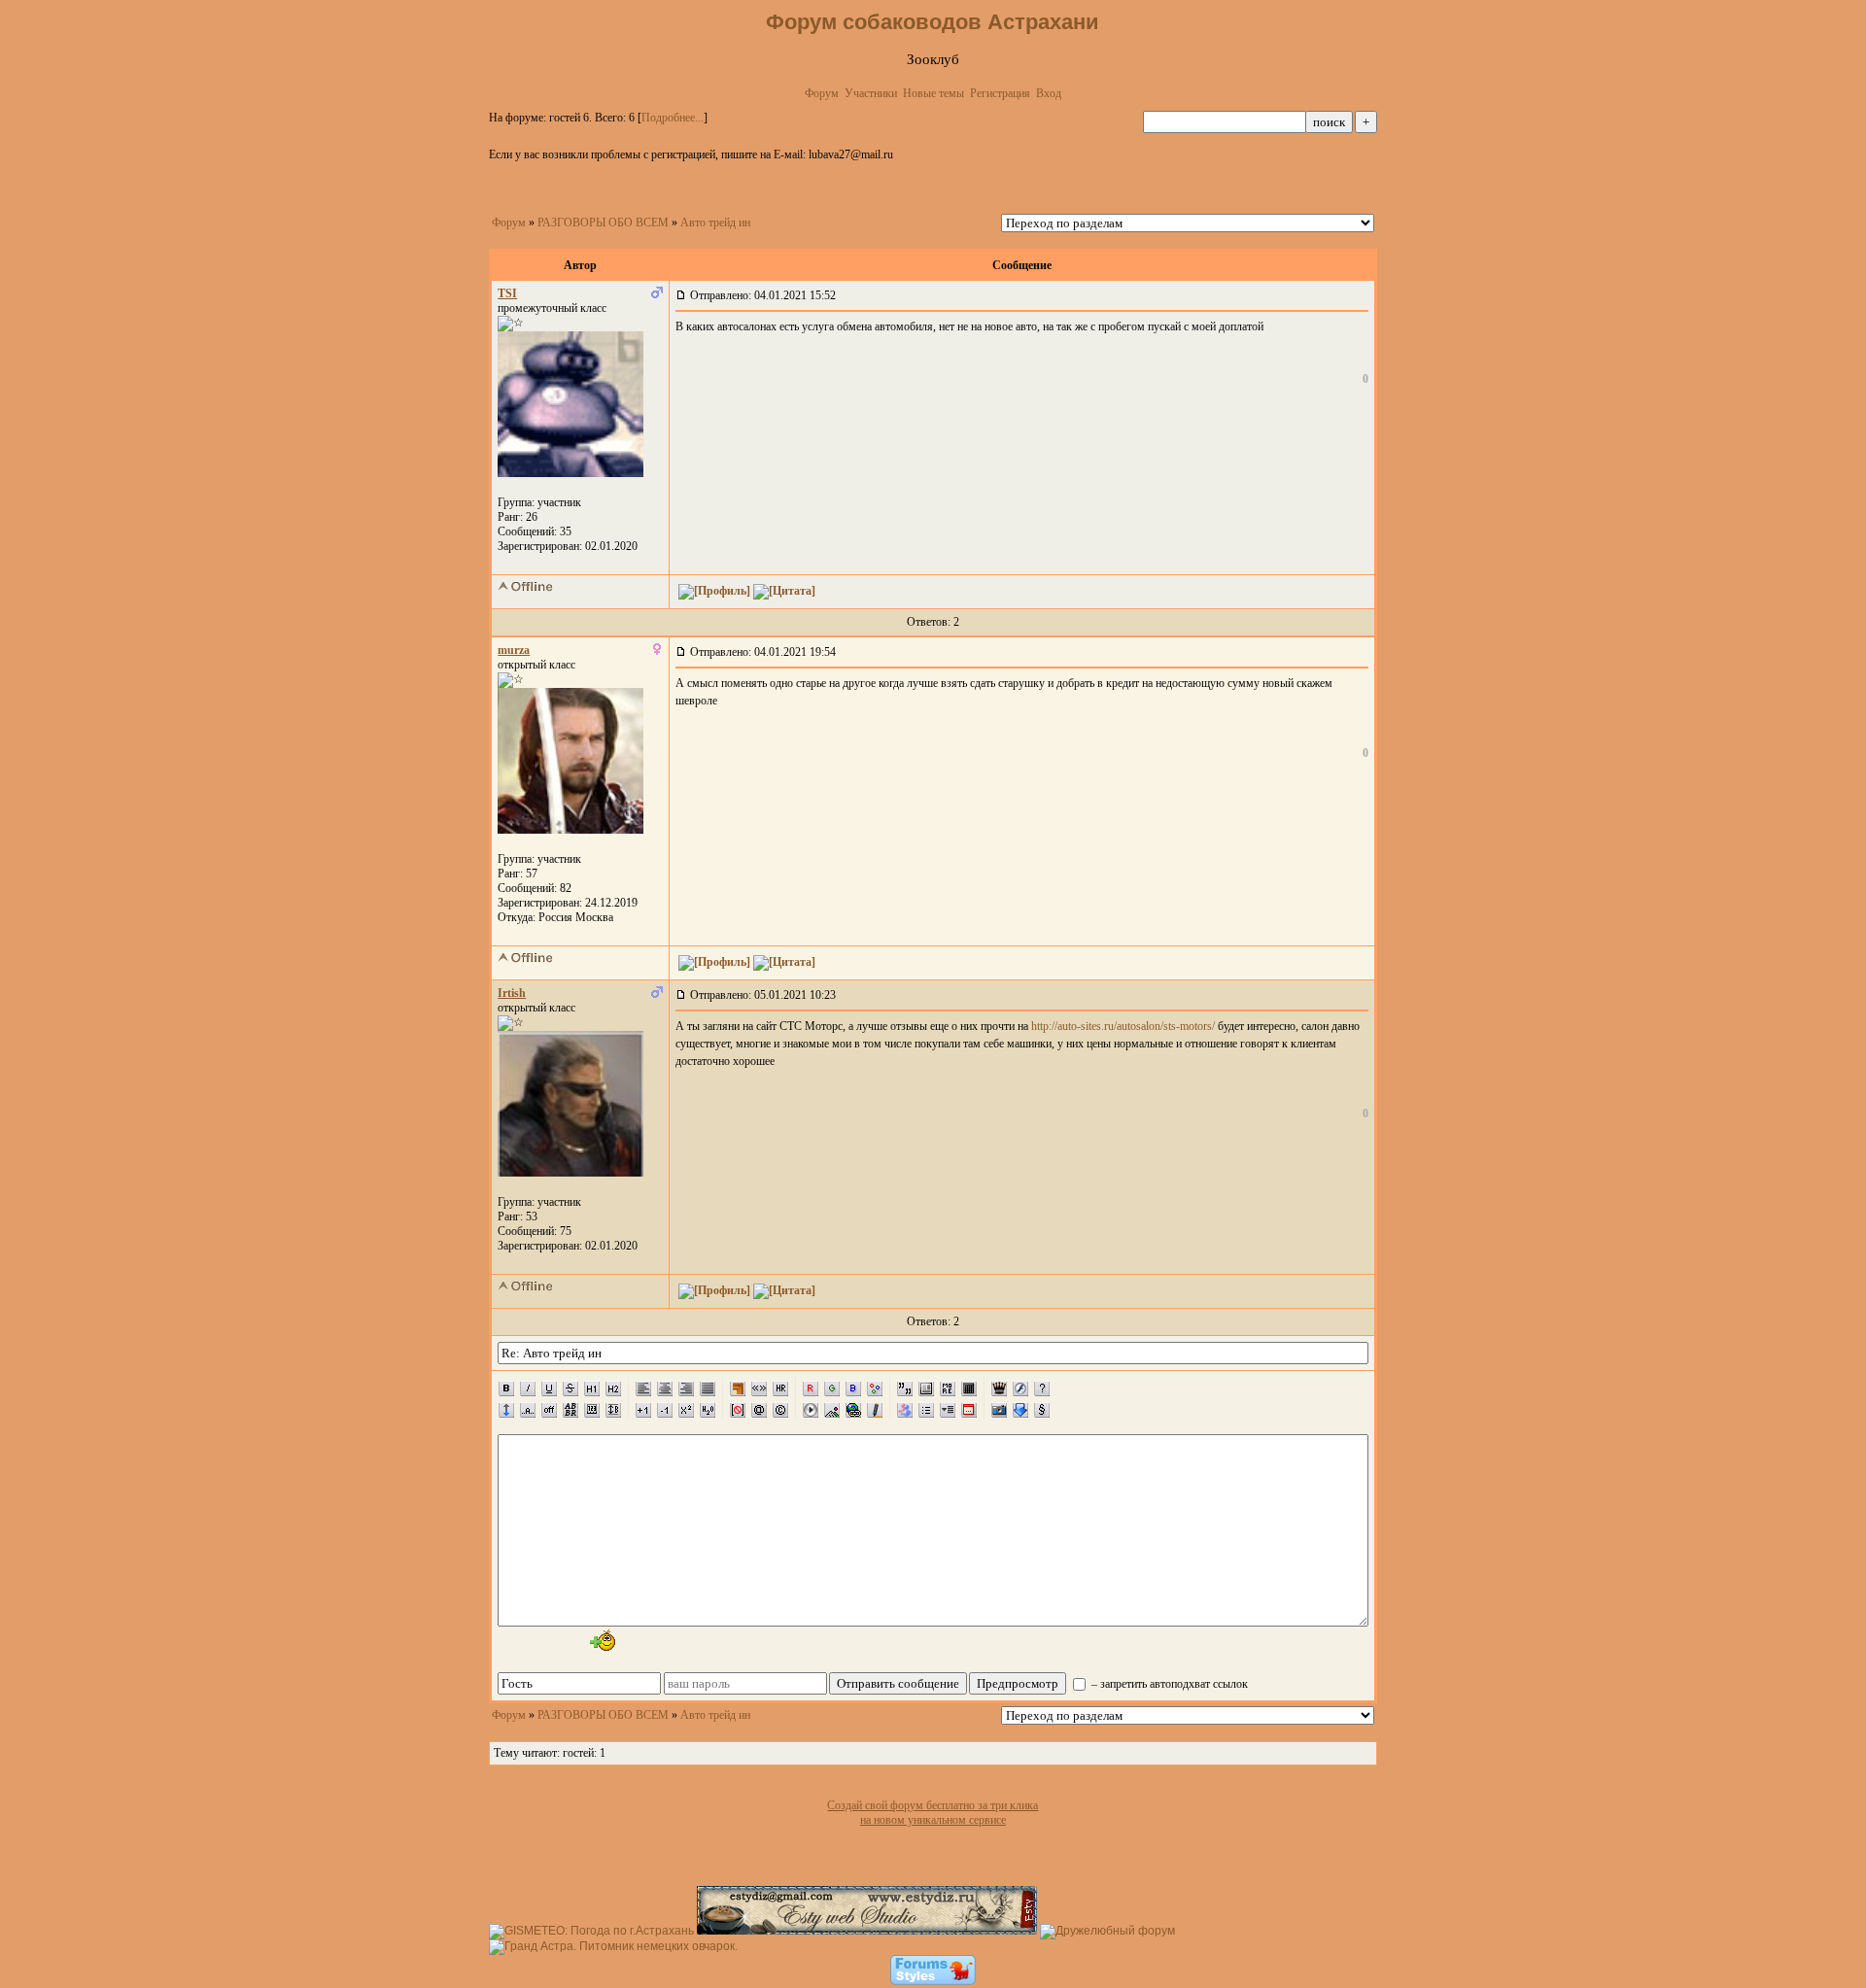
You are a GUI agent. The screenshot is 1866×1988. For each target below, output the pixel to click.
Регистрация (1000, 93)
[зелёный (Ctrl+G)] (832, 1388)
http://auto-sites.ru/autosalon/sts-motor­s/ (1123, 1026)
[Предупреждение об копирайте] (780, 1410)
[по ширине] (708, 1388)
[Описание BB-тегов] (1042, 1388)
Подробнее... (673, 118)
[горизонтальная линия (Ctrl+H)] (780, 1388)
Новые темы (933, 93)
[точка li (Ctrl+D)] (926, 1410)
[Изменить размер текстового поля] (506, 1410)
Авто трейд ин (715, 223)
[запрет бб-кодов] (738, 1410)
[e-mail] (759, 1410)
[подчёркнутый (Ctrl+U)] (549, 1388)
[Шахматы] (999, 1388)
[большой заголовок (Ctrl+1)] (592, 1388)
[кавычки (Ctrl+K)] (759, 1388)
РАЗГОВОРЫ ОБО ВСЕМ (603, 223)
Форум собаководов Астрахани (933, 22)
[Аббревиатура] (570, 1410)
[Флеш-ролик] (1020, 1388)
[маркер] (875, 1410)
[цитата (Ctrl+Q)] (905, 1388)
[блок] (926, 1388)
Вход (1049, 93)
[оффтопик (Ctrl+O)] (549, 1410)
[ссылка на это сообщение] (681, 295)
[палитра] (875, 1388)
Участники (871, 93)
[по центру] (665, 1388)
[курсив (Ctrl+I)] (528, 1388)
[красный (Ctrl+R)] (811, 1388)
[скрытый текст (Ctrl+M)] (948, 1388)
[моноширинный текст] (592, 1410)
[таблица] (969, 1388)
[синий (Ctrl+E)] (853, 1388)
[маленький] (665, 1410)
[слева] (643, 1388)
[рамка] (738, 1388)
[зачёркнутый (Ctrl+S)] (570, 1388)
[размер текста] (613, 1410)
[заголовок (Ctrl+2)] (613, 1388)
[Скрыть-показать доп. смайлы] (601, 1640)
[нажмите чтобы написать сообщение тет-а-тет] (570, 473)
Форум (822, 93)
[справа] (686, 1388)
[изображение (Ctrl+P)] (832, 1410)
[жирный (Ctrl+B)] (506, 1388)
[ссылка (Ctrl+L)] (853, 1410)
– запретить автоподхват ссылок (1168, 1684)
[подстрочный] (708, 1410)
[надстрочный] (686, 1410)
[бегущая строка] (528, 1410)
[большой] (643, 1410)
